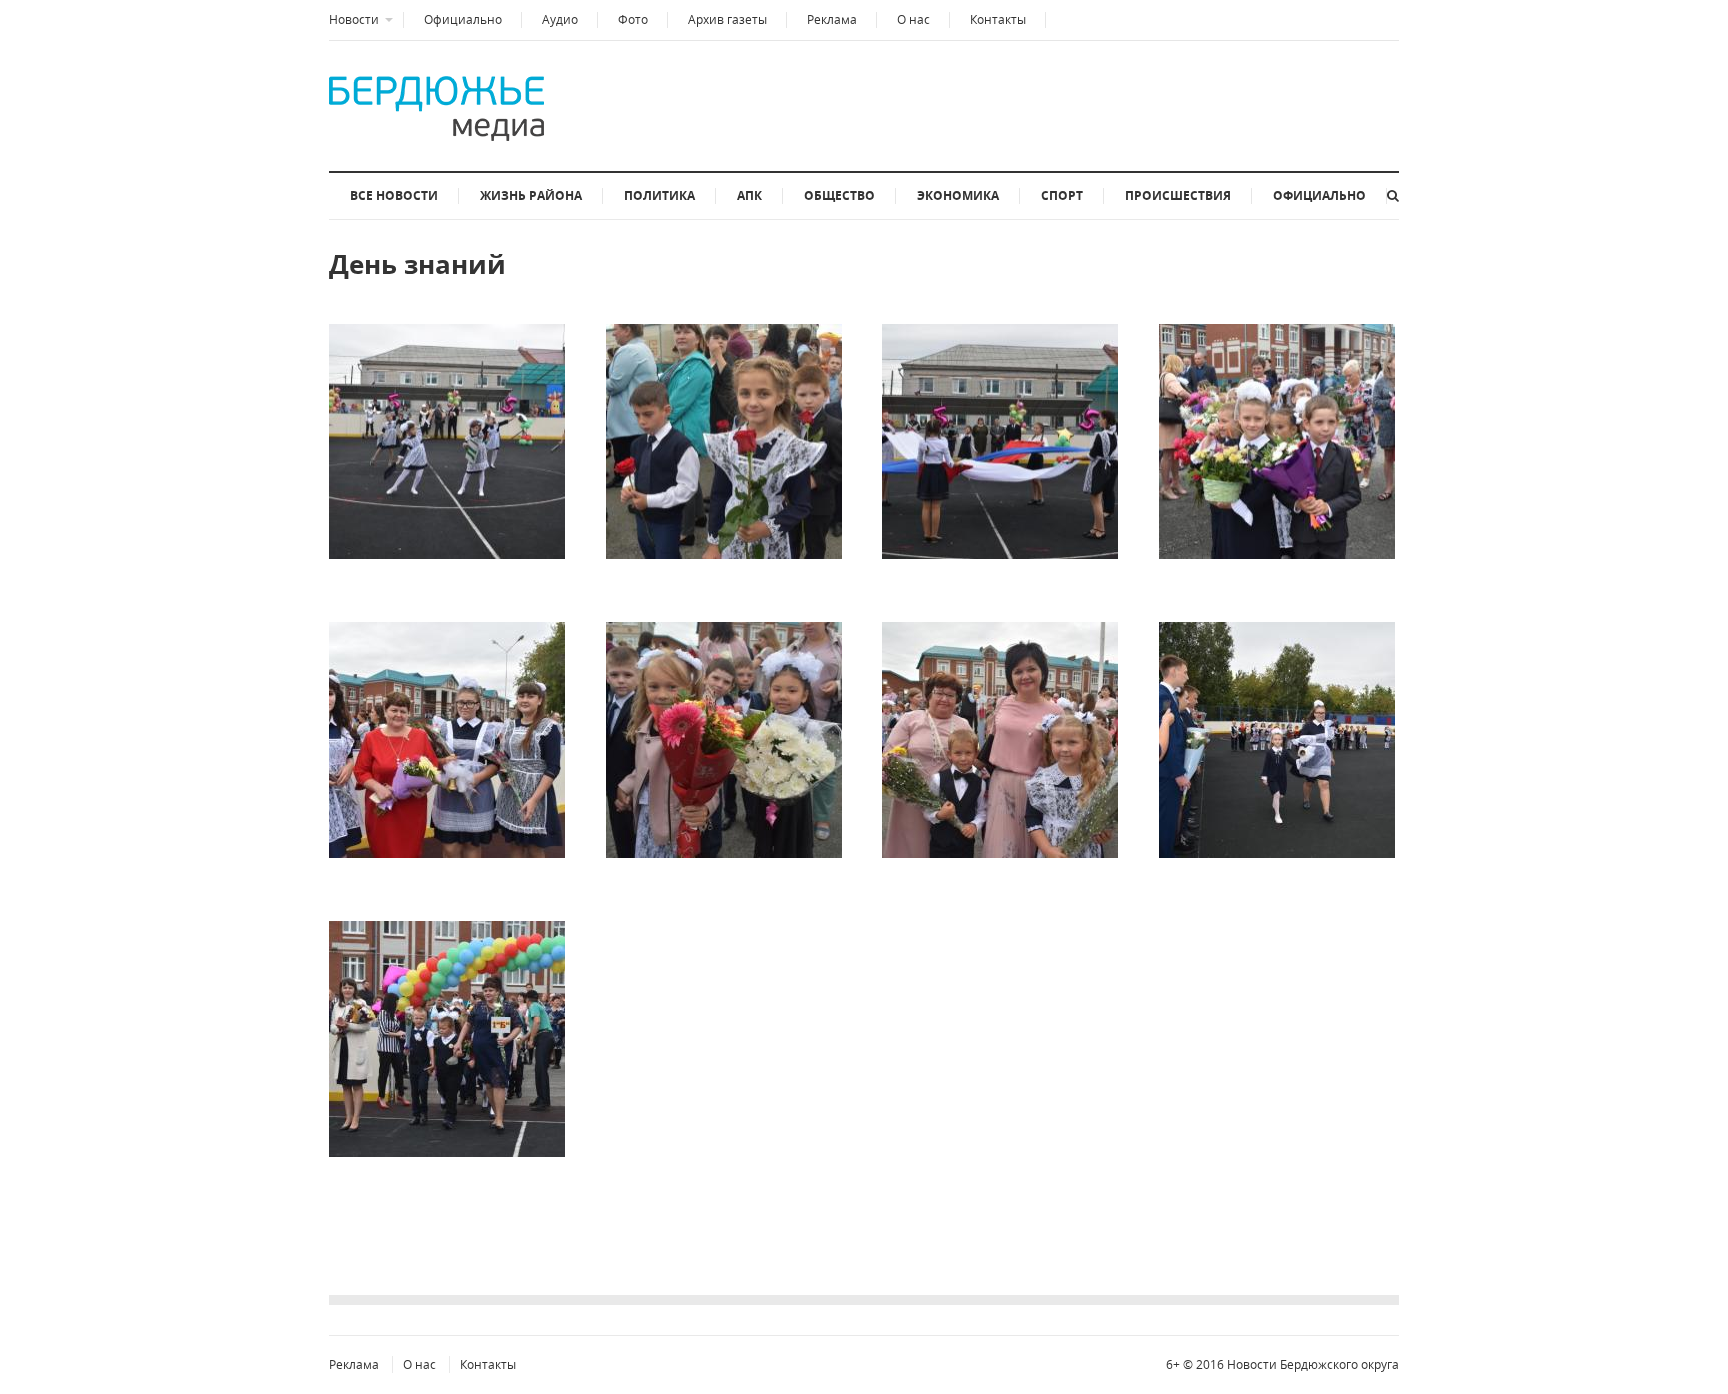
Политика (659, 195)
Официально (463, 19)
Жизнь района (531, 195)
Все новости (394, 195)
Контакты (998, 19)
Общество (839, 195)
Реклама (832, 19)
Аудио (560, 19)
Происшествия (1178, 195)
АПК (749, 195)
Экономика (958, 195)
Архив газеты (727, 19)
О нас (913, 19)
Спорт (1062, 195)
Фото (633, 19)
